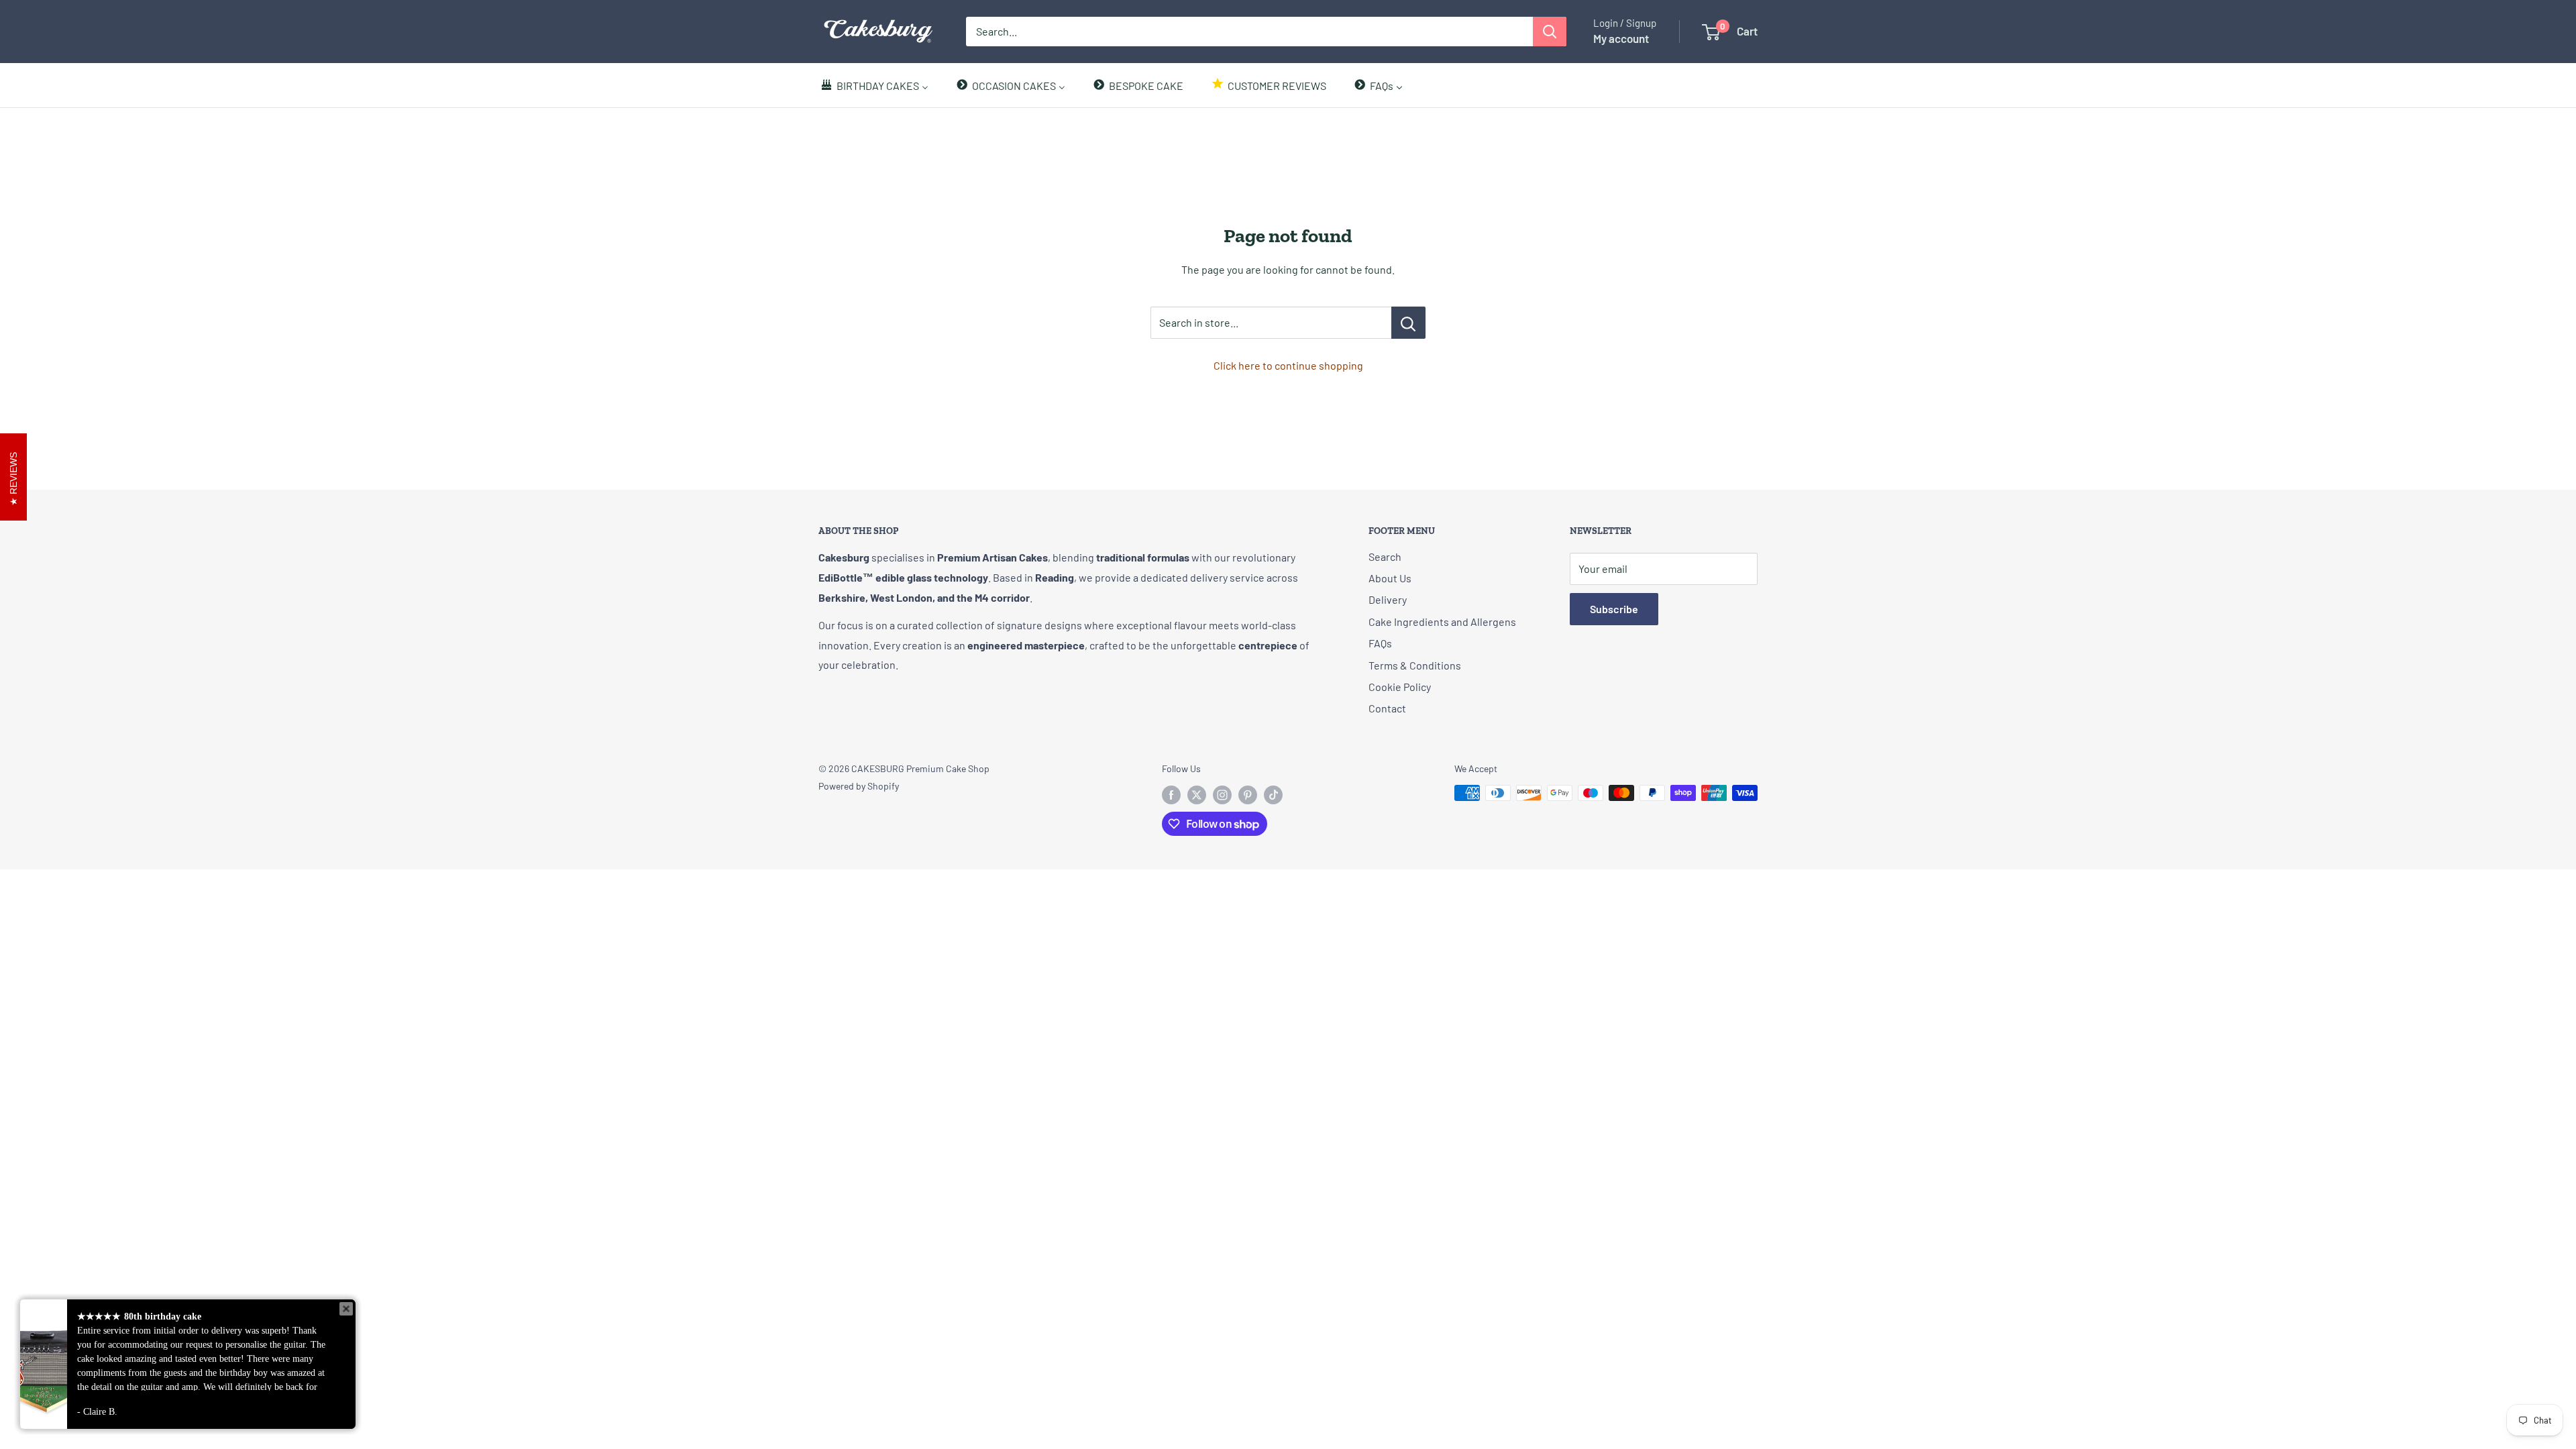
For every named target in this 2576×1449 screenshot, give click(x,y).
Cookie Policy (1400, 687)
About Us (1390, 578)
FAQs (1380, 643)
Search (1385, 556)
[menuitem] (874, 85)
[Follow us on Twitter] (1197, 794)
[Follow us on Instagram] (1222, 794)
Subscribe (1614, 609)
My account (1621, 38)
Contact (1387, 708)
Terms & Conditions (1415, 665)
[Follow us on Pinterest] (1248, 794)
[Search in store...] (1408, 323)
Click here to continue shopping (1288, 365)
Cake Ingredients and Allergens (1442, 622)
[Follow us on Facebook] (1171, 794)
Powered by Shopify (859, 786)
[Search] (1550, 32)
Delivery (1388, 599)
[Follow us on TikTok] (1273, 794)
